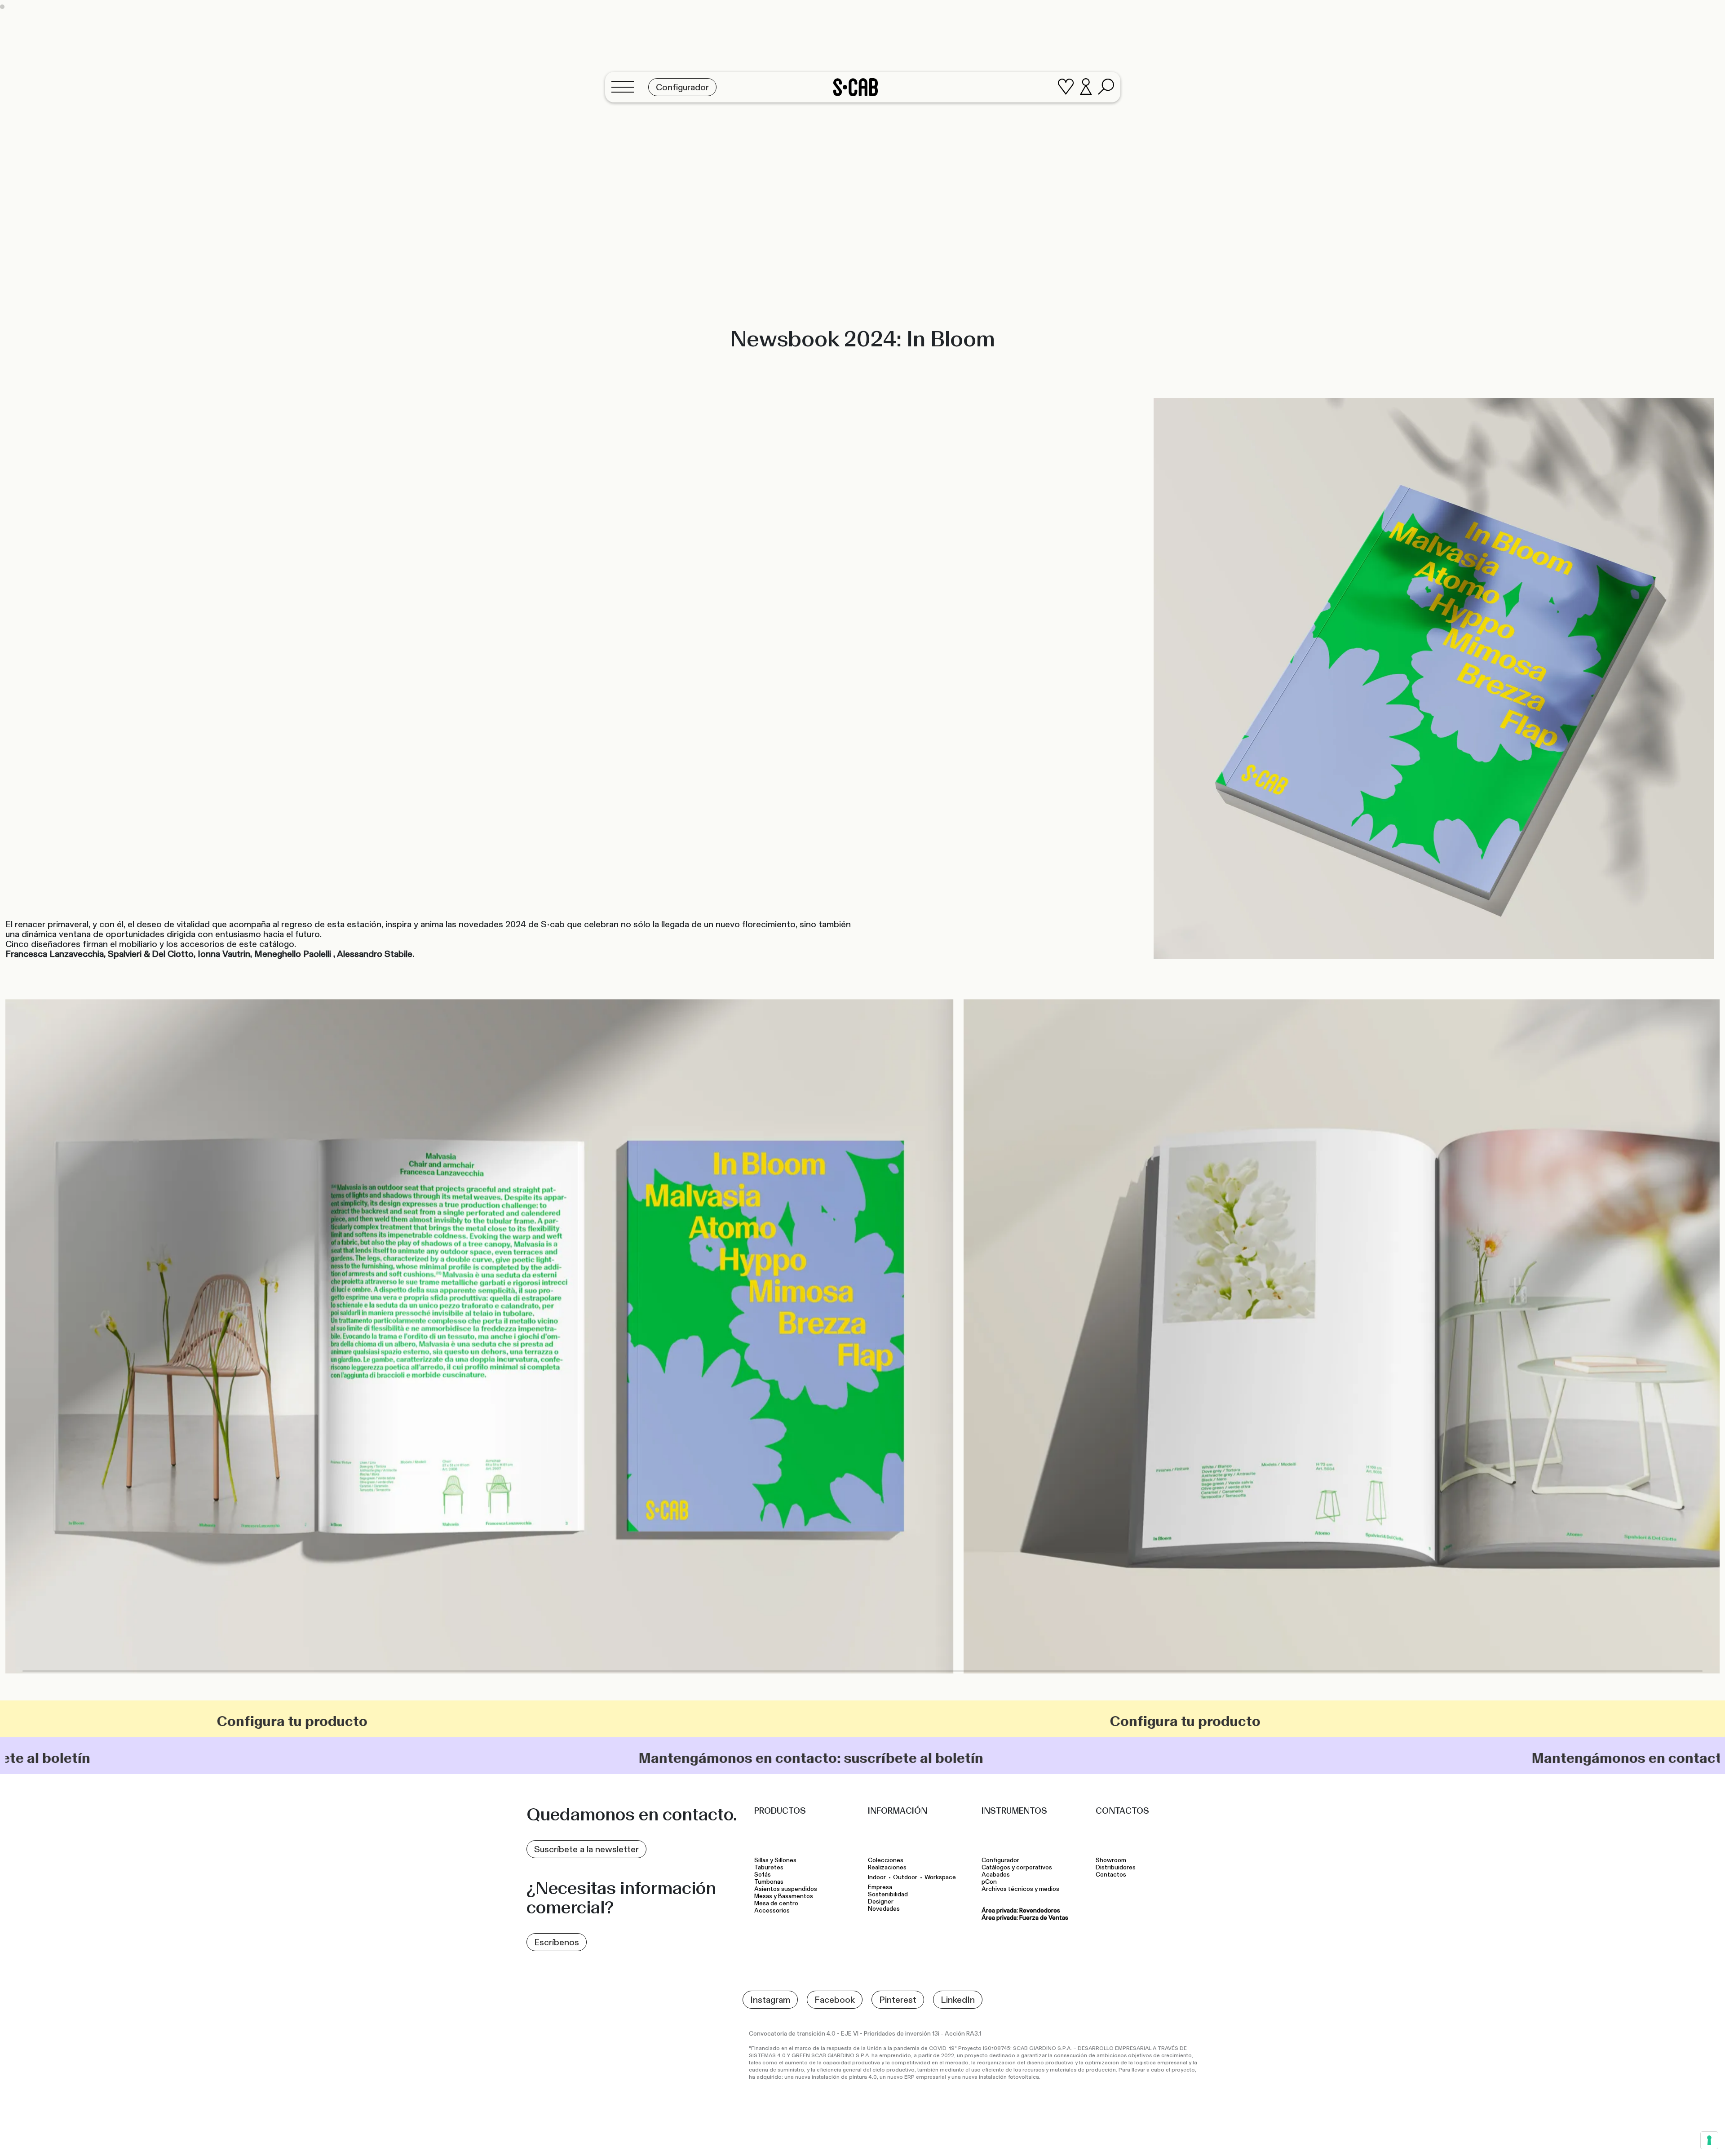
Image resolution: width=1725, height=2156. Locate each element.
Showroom (1111, 1860)
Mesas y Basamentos (785, 1896)
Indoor (877, 1877)
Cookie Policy (929, 2135)
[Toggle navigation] (625, 87)
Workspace (940, 1877)
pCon (989, 1882)
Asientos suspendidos (787, 1889)
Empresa (880, 1887)
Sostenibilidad (888, 1895)
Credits (1188, 2131)
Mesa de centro (778, 1904)
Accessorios (772, 1911)
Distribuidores (1116, 1868)
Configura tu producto (237, 1721)
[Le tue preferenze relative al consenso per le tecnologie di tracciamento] (1709, 2140)
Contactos (1111, 1875)
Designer (881, 1902)
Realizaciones (887, 1868)
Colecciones (886, 1860)
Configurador (1000, 1860)
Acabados (996, 1875)
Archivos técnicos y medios (1020, 1889)
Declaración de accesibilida (992, 2135)
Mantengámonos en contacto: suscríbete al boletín (440, 1758)
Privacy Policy (883, 2135)
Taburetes (770, 1868)
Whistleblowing (1101, 2135)
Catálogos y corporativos (1017, 1868)
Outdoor (905, 1877)
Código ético (1055, 2135)
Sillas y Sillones (775, 1860)
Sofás (763, 1875)
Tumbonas (770, 1882)
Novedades (884, 1909)
